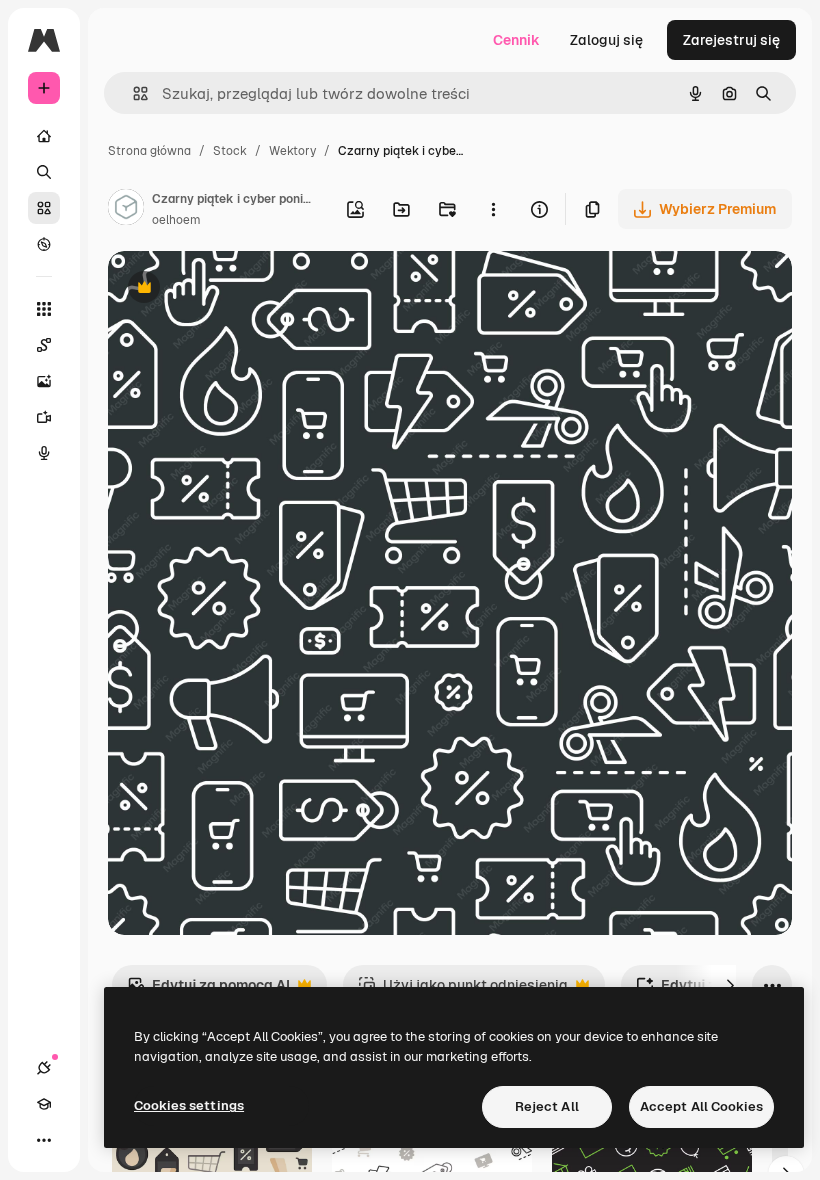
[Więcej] (44, 1140)
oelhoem (176, 220)
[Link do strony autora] (126, 210)
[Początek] (44, 136)
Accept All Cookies (701, 1106)
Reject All (547, 1106)
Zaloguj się (606, 40)
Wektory (292, 151)
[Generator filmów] (44, 417)
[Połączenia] (44, 1068)
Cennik (516, 40)
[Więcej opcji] (493, 209)
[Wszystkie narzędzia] (44, 309)
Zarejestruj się (731, 40)
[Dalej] (730, 985)
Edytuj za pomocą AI (208, 990)
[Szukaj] (44, 172)
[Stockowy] (44, 208)
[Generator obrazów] (44, 381)
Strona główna (149, 151)
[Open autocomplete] (132, 93)
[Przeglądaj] (44, 244)
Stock (230, 151)
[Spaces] (44, 345)
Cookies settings (189, 1105)
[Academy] (44, 1104)
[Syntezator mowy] (44, 453)
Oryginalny (246, 289)
